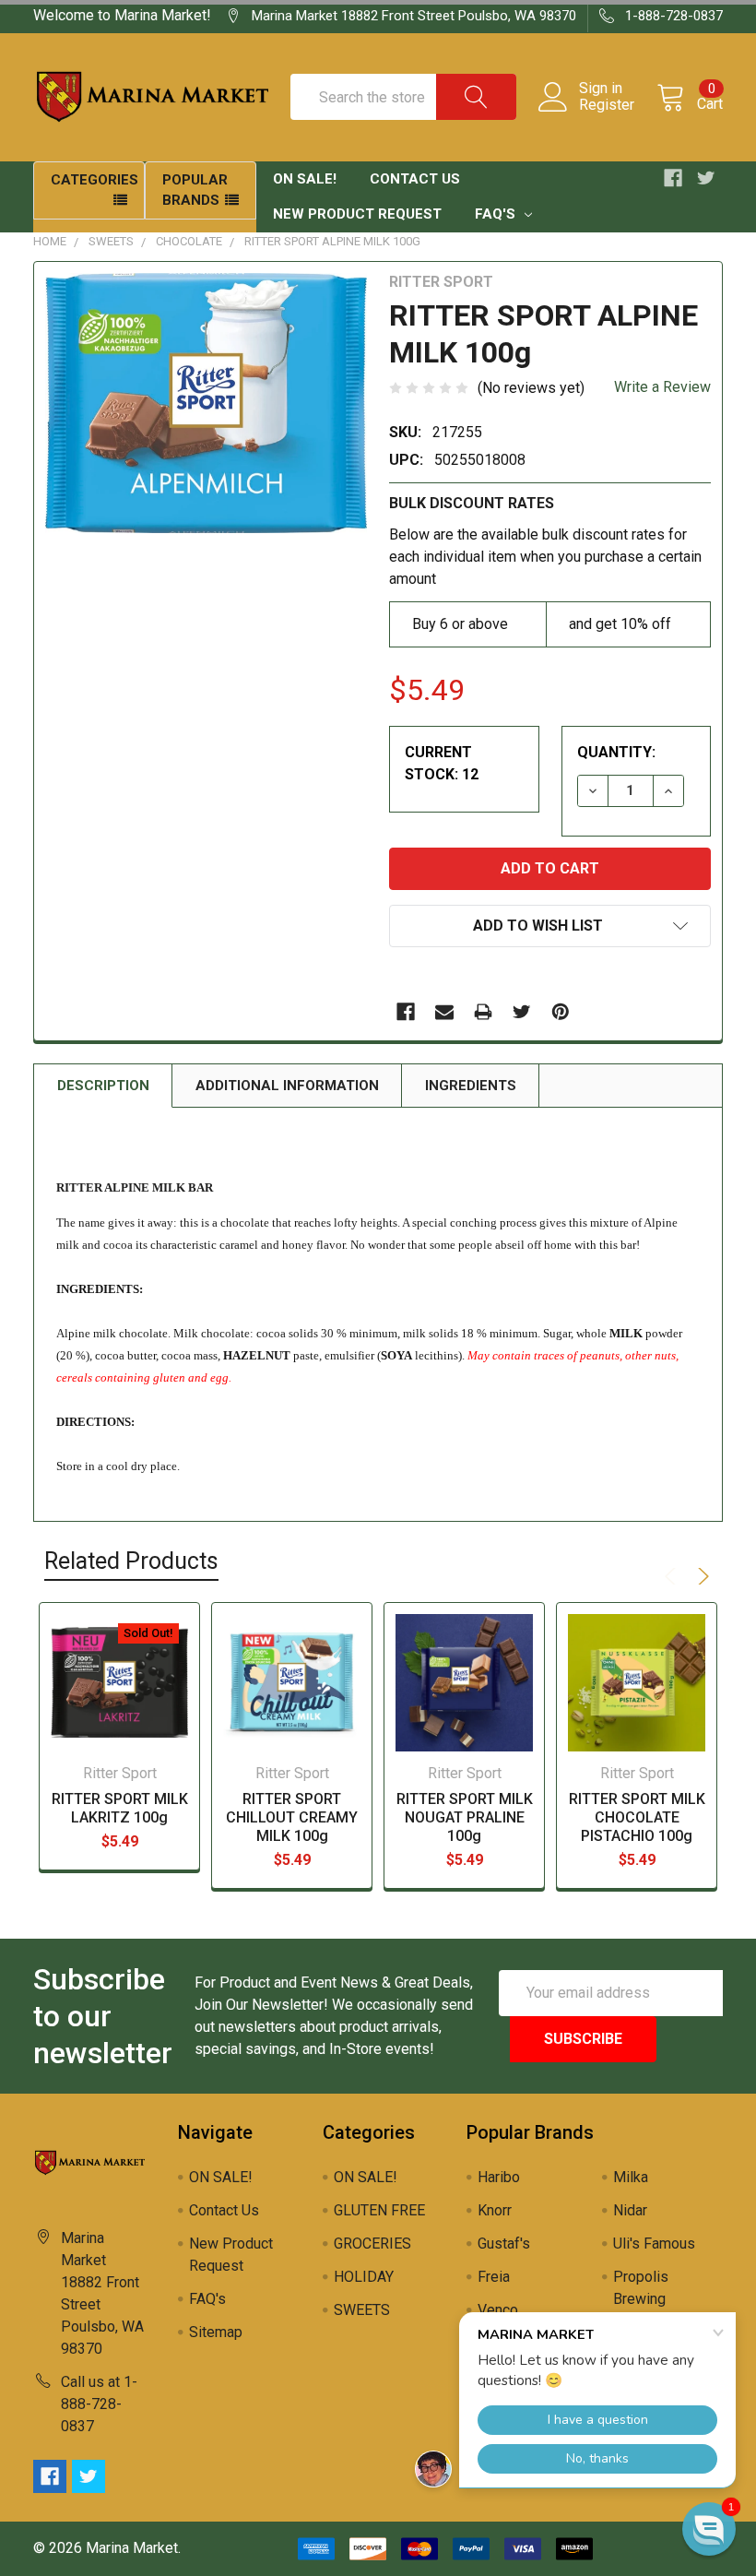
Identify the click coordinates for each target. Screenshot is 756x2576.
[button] (709, 2529)
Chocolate (189, 241)
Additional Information (287, 1086)
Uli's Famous (654, 2244)
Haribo (499, 2177)
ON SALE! (305, 179)
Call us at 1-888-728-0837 (99, 2404)
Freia (494, 2277)
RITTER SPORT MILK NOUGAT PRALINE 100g (465, 1817)
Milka (631, 2177)
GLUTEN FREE (379, 2210)
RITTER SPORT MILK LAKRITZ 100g (120, 1808)
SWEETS (111, 241)
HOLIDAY (364, 2277)
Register (607, 105)
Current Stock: (442, 763)
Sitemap (216, 2332)
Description (103, 1086)
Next (701, 1576)
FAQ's (497, 214)
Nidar (630, 2210)
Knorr (495, 2210)
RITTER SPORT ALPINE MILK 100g (332, 241)
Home (50, 241)
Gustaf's (504, 2244)
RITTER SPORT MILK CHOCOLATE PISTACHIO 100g (637, 1817)
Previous (673, 1576)
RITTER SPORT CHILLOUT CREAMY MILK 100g (292, 1817)
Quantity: (616, 752)
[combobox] (403, 97)
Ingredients (471, 1086)
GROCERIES (372, 2244)
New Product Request (357, 214)
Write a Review (662, 387)
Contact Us (415, 179)
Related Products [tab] (131, 1561)
